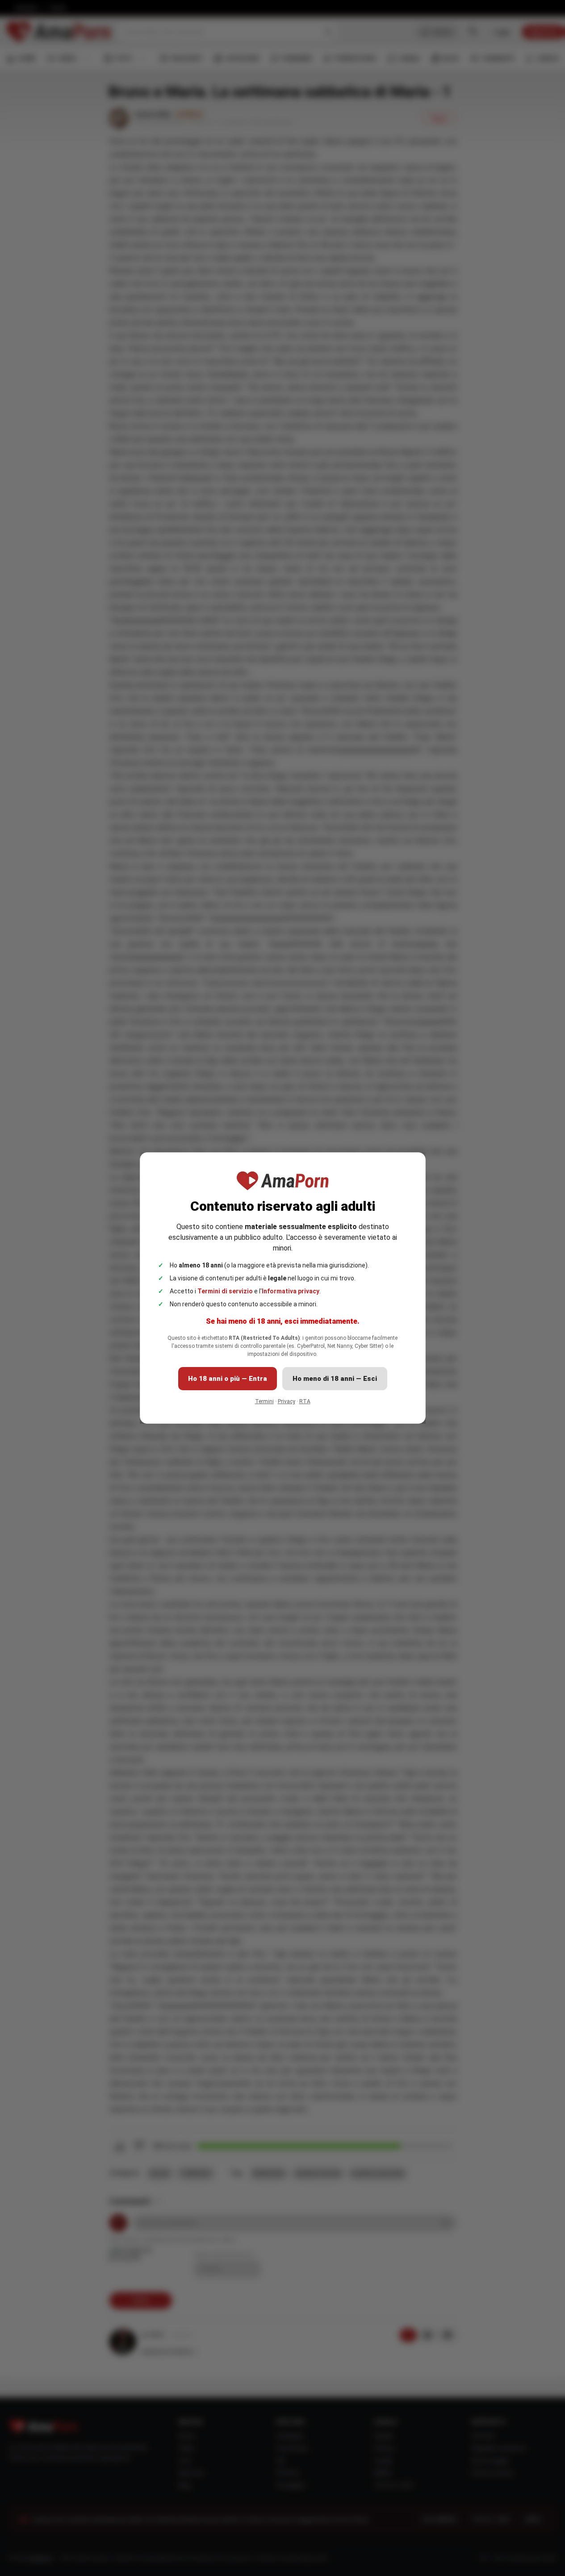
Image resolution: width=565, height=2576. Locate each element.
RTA (305, 1401)
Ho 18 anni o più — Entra (228, 1379)
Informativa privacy (291, 1291)
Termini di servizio (225, 1291)
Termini (264, 1401)
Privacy (287, 1401)
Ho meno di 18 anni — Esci (335, 1379)
